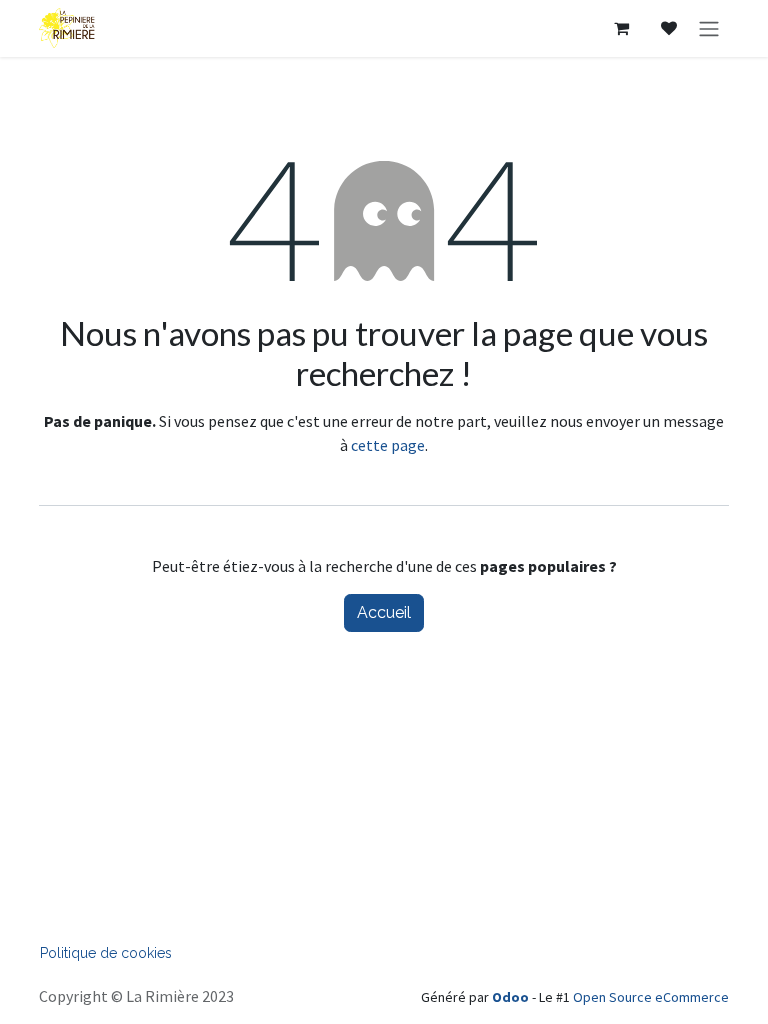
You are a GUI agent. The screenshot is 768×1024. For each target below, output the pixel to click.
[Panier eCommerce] (621, 28)
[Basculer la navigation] (709, 28)
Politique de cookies (106, 953)
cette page (388, 445)
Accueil (384, 612)
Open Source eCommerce (651, 997)
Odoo (512, 997)
